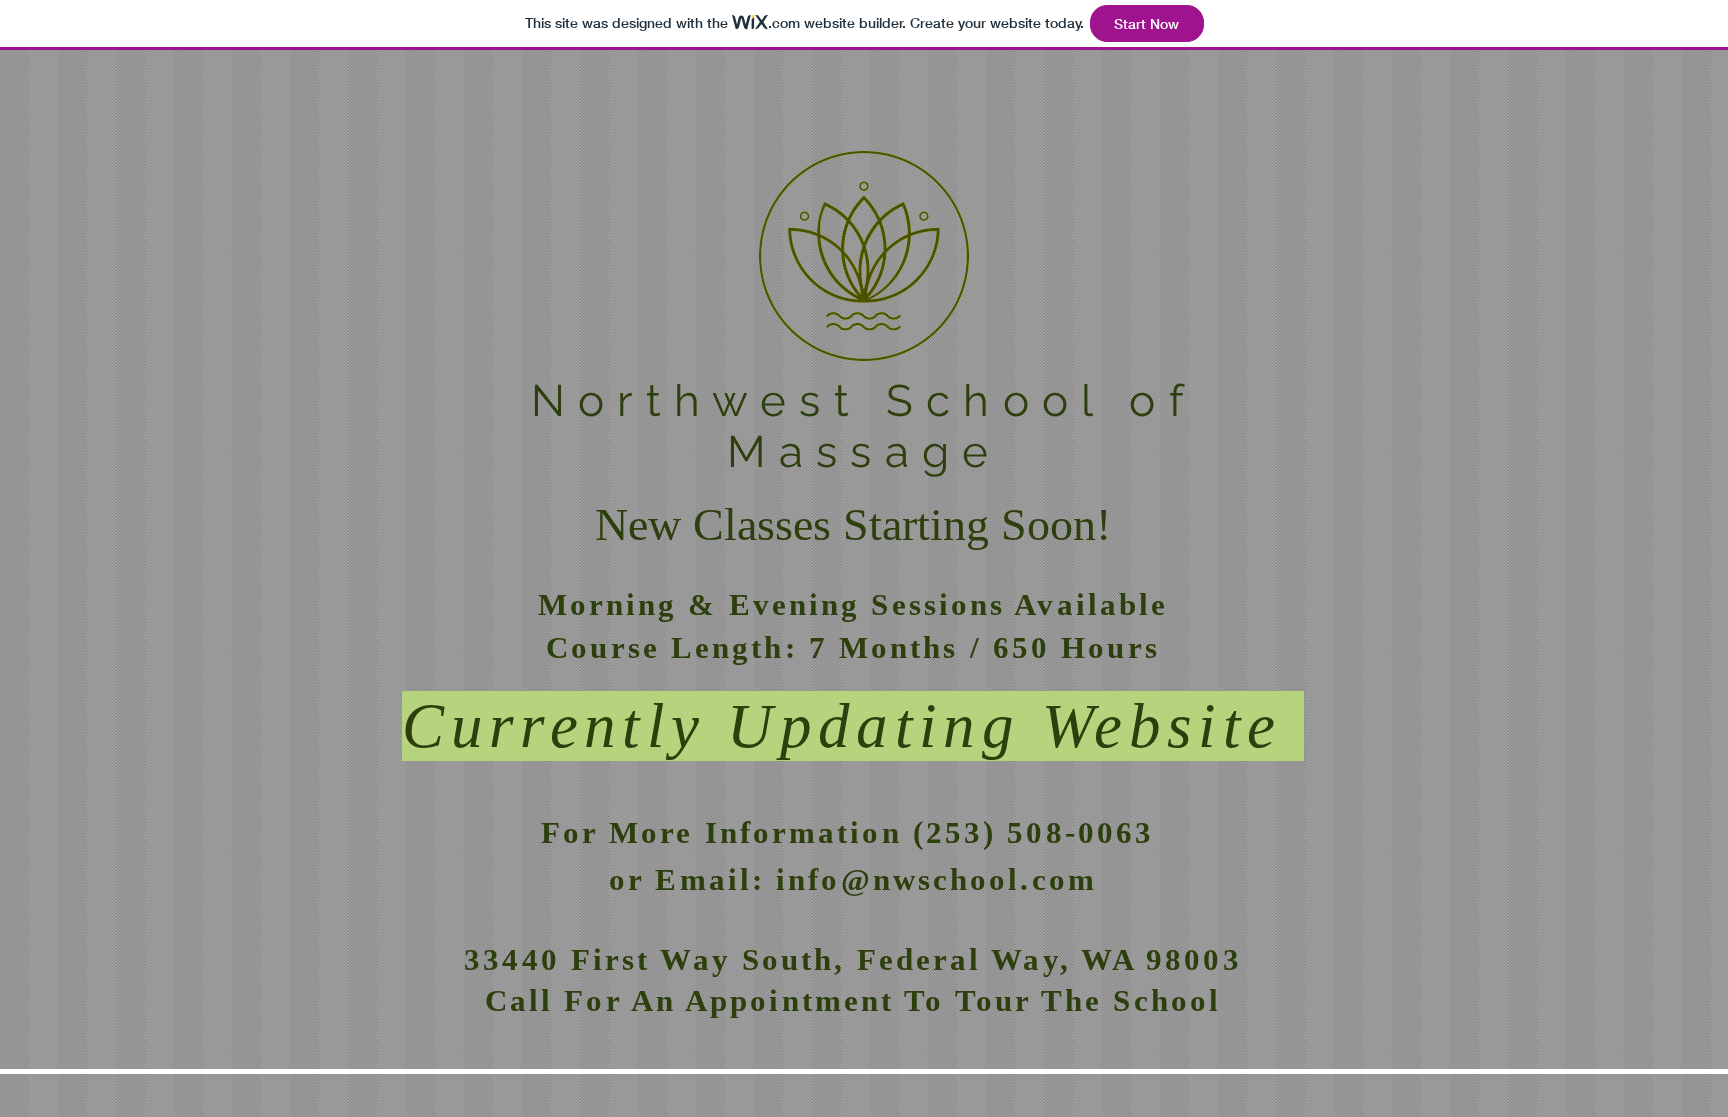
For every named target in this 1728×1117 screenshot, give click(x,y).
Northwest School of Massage (864, 426)
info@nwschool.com (936, 879)
